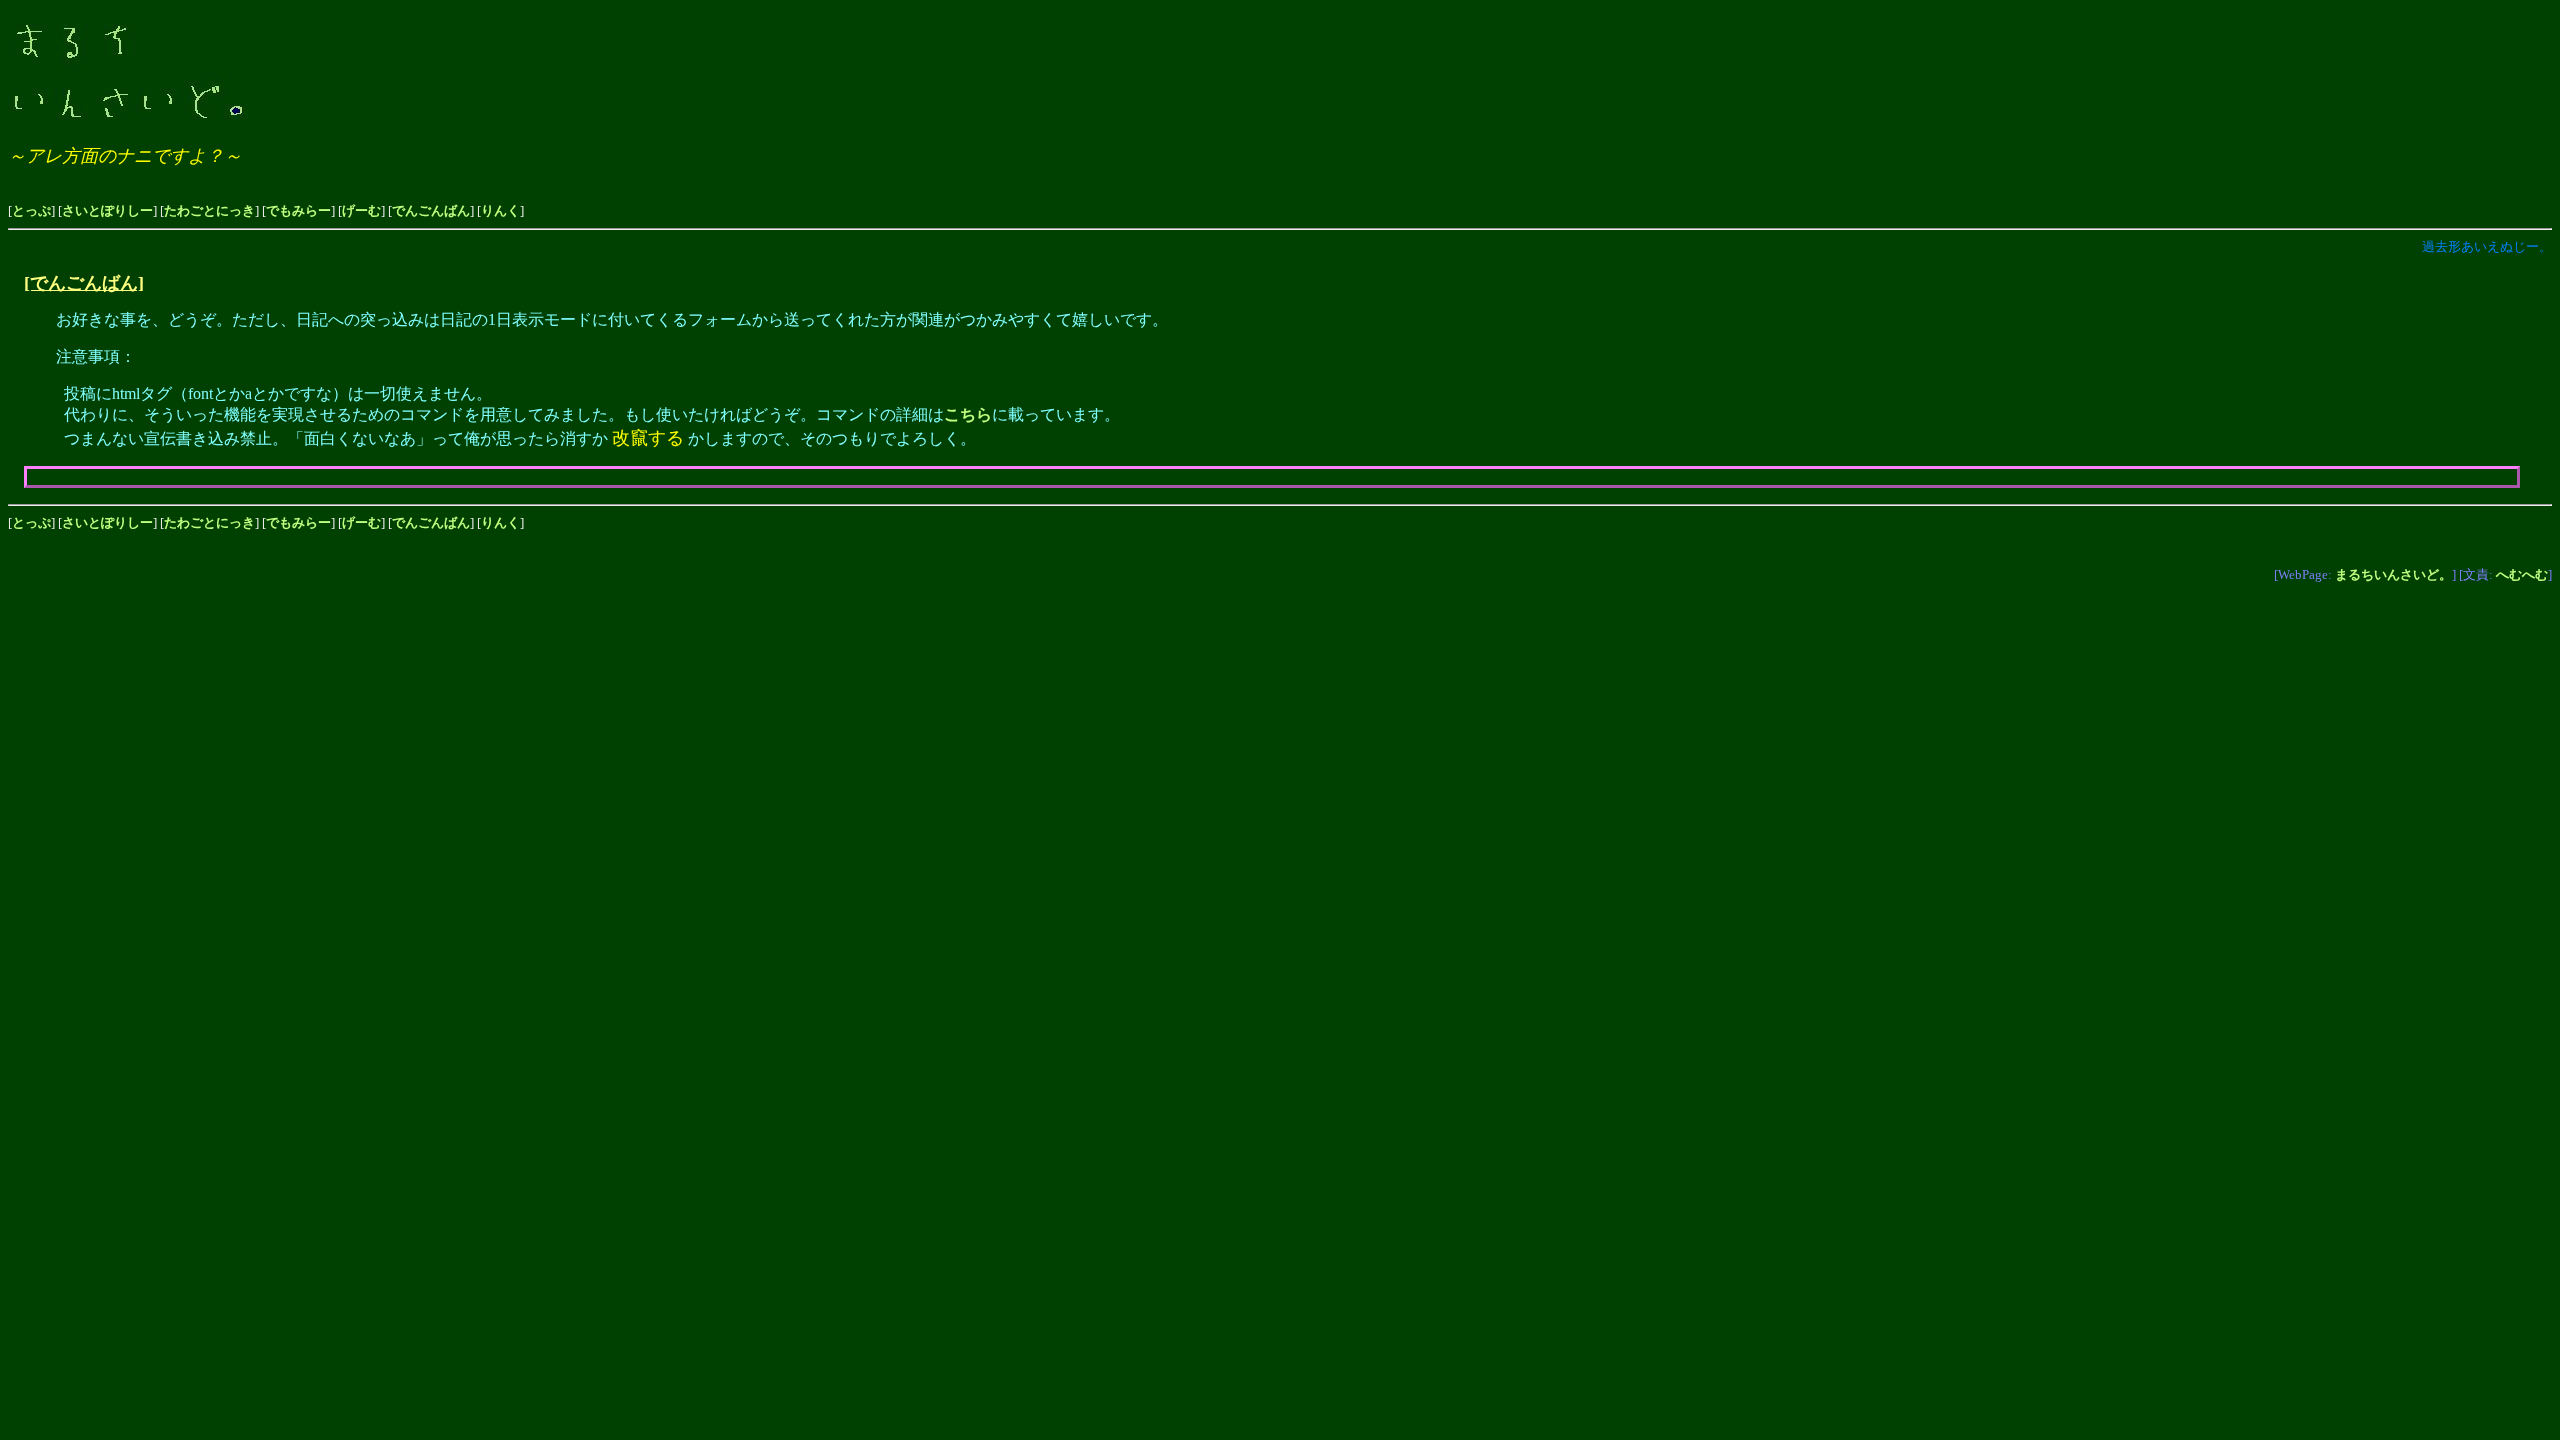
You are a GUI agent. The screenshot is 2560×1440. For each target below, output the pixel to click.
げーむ (361, 210)
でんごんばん (431, 210)
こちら (968, 414)
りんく (500, 210)
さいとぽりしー (107, 210)
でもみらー (298, 210)
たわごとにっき (209, 210)
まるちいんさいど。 (2393, 574)
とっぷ (31, 210)
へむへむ (2522, 574)
